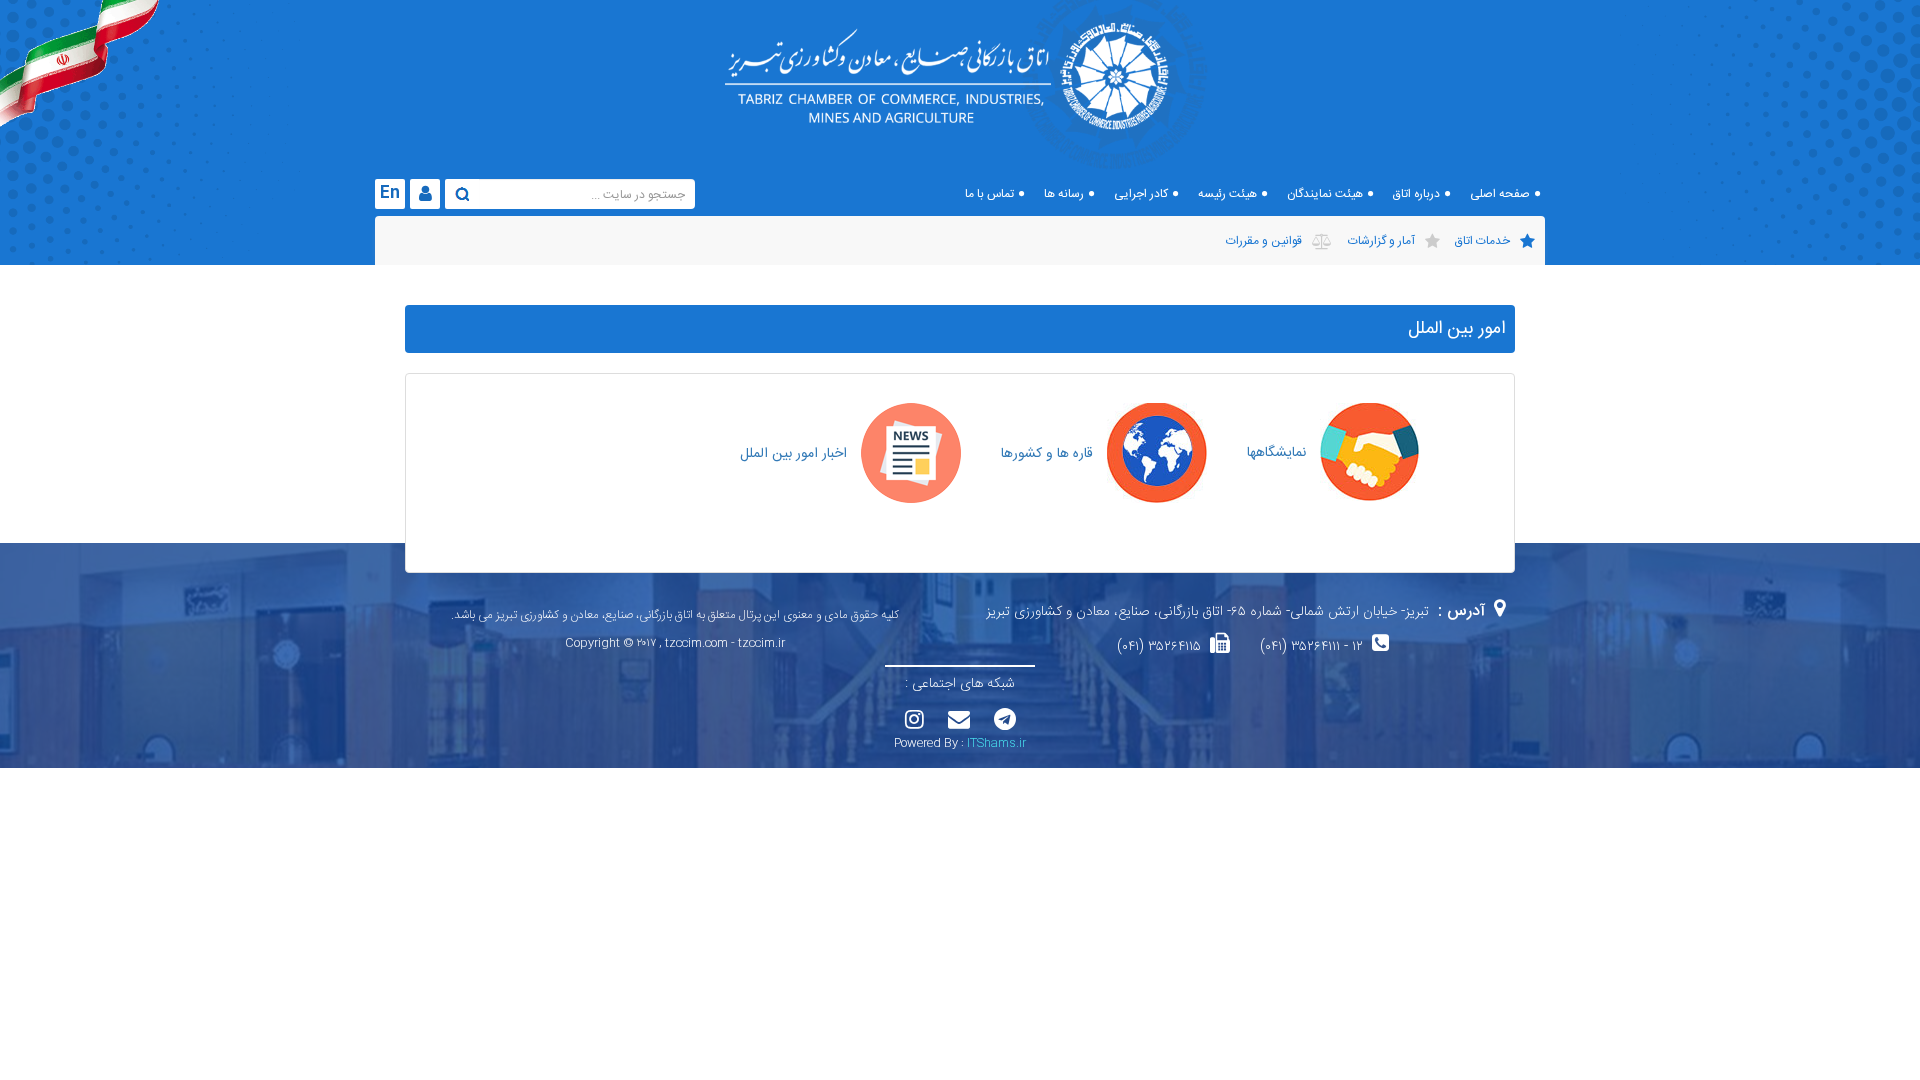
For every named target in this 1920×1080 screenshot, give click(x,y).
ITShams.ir (996, 743)
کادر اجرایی (1141, 194)
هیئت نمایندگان (1325, 194)
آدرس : (1461, 611)
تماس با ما (989, 194)
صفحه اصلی (1500, 194)
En (390, 193)
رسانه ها (1064, 194)
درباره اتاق (1416, 194)
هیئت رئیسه (1227, 194)
